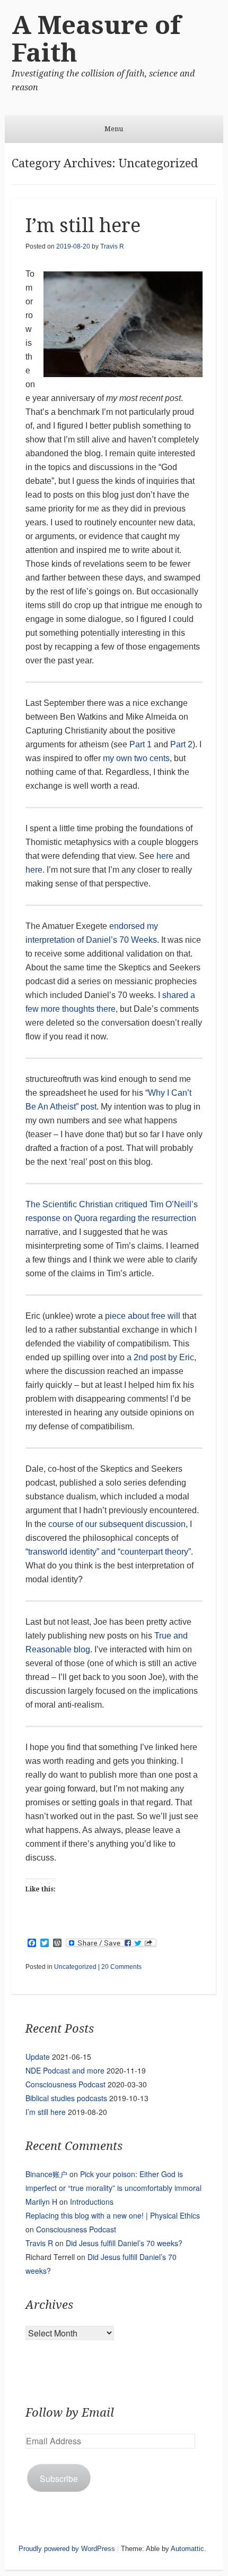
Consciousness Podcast (65, 2084)
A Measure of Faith (96, 39)
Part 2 (181, 744)
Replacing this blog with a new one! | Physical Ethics (113, 2215)
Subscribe (59, 2478)
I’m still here (83, 225)
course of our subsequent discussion (117, 1524)
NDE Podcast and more (65, 2070)
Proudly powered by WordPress (67, 2549)
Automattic (187, 2549)
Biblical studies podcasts (66, 2098)
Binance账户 (46, 2174)
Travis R (112, 246)
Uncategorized (75, 1967)
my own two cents (136, 758)
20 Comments (121, 1967)
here (165, 856)
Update (38, 2057)
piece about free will (143, 1316)
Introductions (92, 2202)
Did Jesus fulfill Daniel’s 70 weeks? (124, 2243)
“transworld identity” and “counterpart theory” (108, 1552)
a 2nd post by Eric (160, 1357)
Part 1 (141, 744)
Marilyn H (41, 2202)
